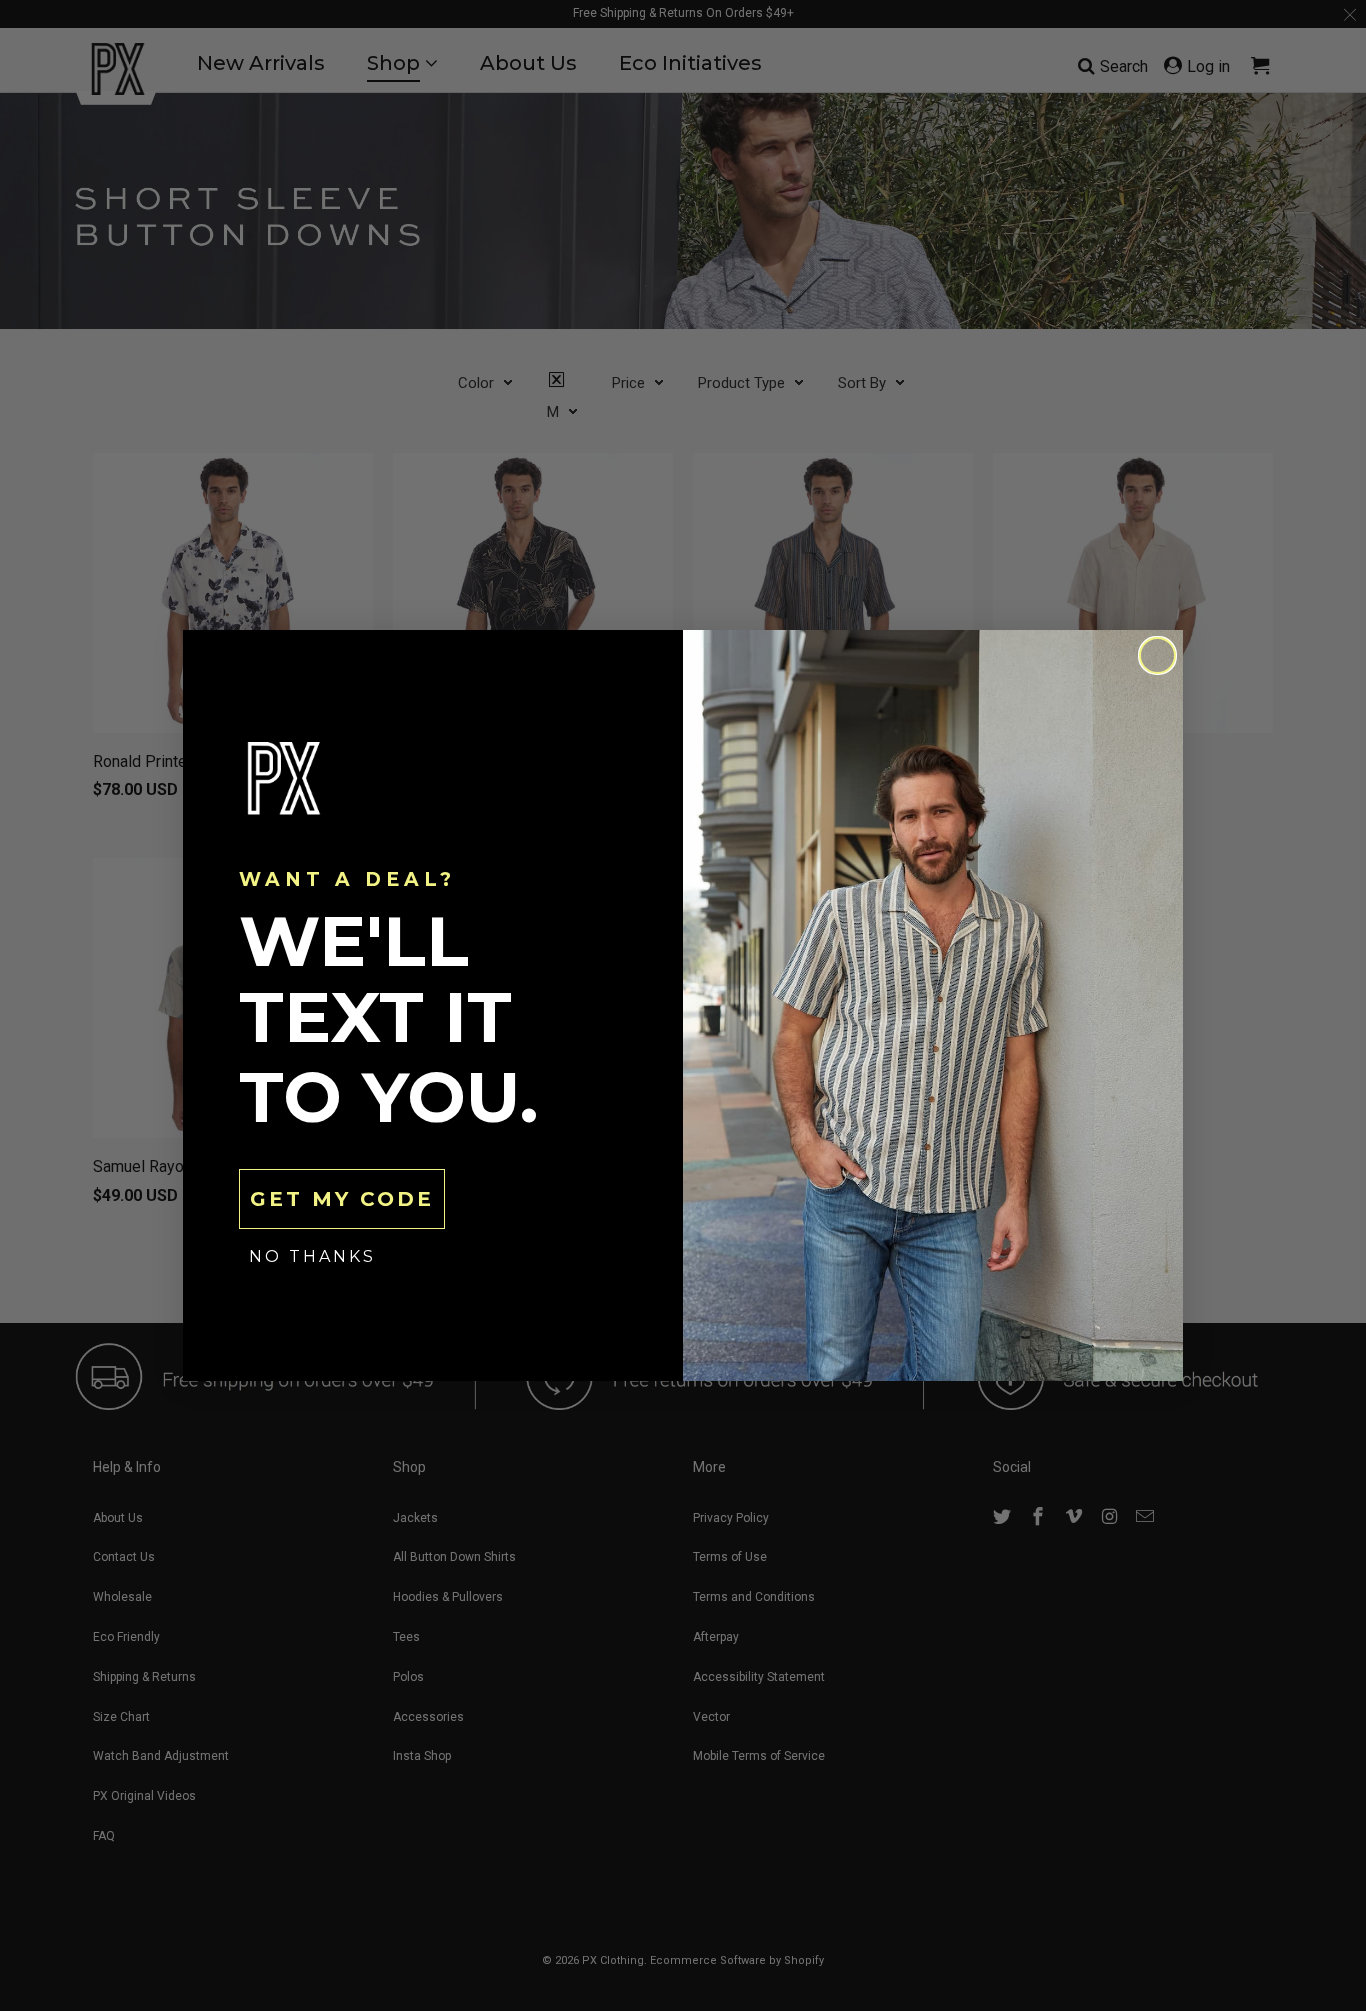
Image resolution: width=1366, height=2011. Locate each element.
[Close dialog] (1157, 655)
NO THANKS (312, 1256)
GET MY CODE (342, 1199)
